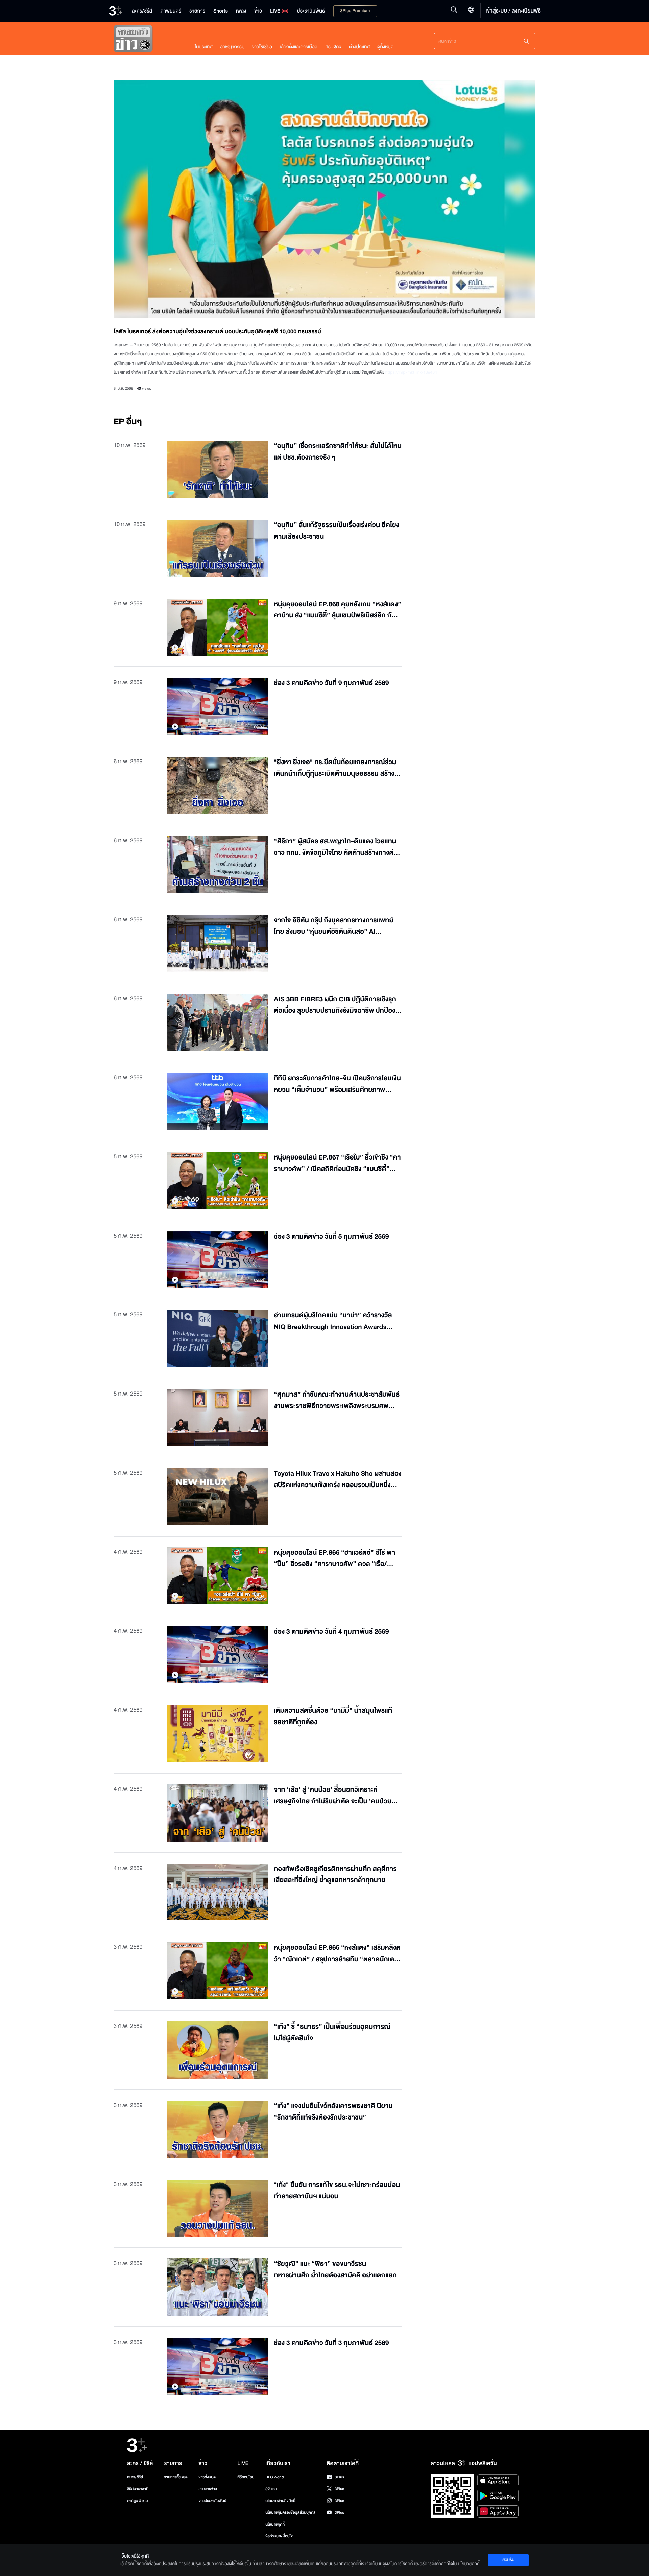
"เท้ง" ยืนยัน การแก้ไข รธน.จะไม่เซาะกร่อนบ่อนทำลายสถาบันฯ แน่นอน (337, 2191)
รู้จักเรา (271, 2489)
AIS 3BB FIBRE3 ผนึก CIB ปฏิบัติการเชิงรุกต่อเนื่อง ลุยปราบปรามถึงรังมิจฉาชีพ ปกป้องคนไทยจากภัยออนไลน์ (335, 1005)
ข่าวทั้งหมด (207, 2477)
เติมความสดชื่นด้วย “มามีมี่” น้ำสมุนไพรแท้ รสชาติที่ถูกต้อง (333, 1717)
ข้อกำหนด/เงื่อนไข (279, 2536)
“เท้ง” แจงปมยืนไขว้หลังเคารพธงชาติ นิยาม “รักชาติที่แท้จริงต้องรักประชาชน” (333, 2112)
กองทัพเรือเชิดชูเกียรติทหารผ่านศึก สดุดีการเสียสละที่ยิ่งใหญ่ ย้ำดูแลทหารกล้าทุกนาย (335, 1875)
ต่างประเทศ (359, 47)
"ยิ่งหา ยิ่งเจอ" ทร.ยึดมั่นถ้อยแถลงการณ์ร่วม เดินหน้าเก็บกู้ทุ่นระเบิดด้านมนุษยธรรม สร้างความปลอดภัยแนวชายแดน (335, 768)
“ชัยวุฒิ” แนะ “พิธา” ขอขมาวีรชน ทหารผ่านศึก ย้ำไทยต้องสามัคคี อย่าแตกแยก (335, 2270)
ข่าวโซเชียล (262, 47)
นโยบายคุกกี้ (275, 2524)
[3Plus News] (147, 40)
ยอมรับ (508, 2560)
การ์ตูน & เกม (138, 2501)
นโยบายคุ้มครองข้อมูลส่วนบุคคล (291, 2513)
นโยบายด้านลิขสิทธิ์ (280, 2501)
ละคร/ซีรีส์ (135, 2477)
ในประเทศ (204, 47)
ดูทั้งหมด (385, 47)
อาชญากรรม (232, 47)
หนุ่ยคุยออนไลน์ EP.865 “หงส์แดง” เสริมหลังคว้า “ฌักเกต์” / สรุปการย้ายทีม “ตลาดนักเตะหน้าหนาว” (337, 1954)
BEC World (274, 2477)
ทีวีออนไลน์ (246, 2477)
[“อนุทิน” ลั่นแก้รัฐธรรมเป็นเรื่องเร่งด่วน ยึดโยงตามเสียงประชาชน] (218, 548)
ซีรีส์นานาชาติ (138, 2489)
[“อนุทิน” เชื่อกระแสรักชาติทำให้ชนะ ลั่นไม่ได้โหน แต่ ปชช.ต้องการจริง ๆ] (218, 469)
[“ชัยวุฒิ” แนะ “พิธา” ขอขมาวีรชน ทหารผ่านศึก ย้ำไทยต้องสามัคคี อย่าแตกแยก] (218, 2287)
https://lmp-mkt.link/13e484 (411, 372)
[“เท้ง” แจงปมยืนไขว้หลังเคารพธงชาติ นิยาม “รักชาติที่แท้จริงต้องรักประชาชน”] (218, 2129)
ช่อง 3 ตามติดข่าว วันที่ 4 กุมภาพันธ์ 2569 (331, 1632)
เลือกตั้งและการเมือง (298, 47)
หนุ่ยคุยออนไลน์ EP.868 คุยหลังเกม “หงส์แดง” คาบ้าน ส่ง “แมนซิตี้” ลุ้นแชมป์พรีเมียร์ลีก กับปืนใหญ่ (338, 610)
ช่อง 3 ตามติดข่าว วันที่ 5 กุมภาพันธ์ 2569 (331, 1237)
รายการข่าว (208, 2489)
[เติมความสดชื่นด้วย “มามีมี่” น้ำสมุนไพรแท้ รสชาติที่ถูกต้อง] (218, 1734)
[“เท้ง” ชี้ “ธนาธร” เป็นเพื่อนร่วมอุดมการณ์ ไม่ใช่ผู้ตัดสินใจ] (218, 2050)
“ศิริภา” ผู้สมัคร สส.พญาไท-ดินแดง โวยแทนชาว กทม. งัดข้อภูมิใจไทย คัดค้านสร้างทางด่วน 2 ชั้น (338, 847)
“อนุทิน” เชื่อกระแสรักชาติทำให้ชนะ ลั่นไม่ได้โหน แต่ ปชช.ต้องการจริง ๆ (338, 452)
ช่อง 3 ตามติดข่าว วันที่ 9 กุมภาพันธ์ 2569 (331, 683)
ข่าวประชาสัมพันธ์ (212, 2501)
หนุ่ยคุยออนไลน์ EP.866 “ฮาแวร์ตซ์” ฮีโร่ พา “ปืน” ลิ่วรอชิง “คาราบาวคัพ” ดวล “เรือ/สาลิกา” (334, 1559)
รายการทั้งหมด (176, 2477)
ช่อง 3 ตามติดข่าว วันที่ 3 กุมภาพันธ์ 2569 (331, 2343)
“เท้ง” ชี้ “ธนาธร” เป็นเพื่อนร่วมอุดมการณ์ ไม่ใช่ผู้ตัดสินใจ (332, 2033)
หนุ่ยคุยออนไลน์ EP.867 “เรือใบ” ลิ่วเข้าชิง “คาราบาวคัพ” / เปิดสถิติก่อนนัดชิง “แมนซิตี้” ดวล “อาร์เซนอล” (337, 1163)
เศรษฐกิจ (333, 47)
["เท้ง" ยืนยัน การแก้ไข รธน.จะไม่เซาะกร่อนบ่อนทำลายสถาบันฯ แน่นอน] (218, 2208)
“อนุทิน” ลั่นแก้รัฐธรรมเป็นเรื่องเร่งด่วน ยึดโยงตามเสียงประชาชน (336, 531)
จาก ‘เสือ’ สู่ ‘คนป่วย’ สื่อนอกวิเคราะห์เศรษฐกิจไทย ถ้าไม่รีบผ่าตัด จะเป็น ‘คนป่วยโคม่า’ (333, 1796)
